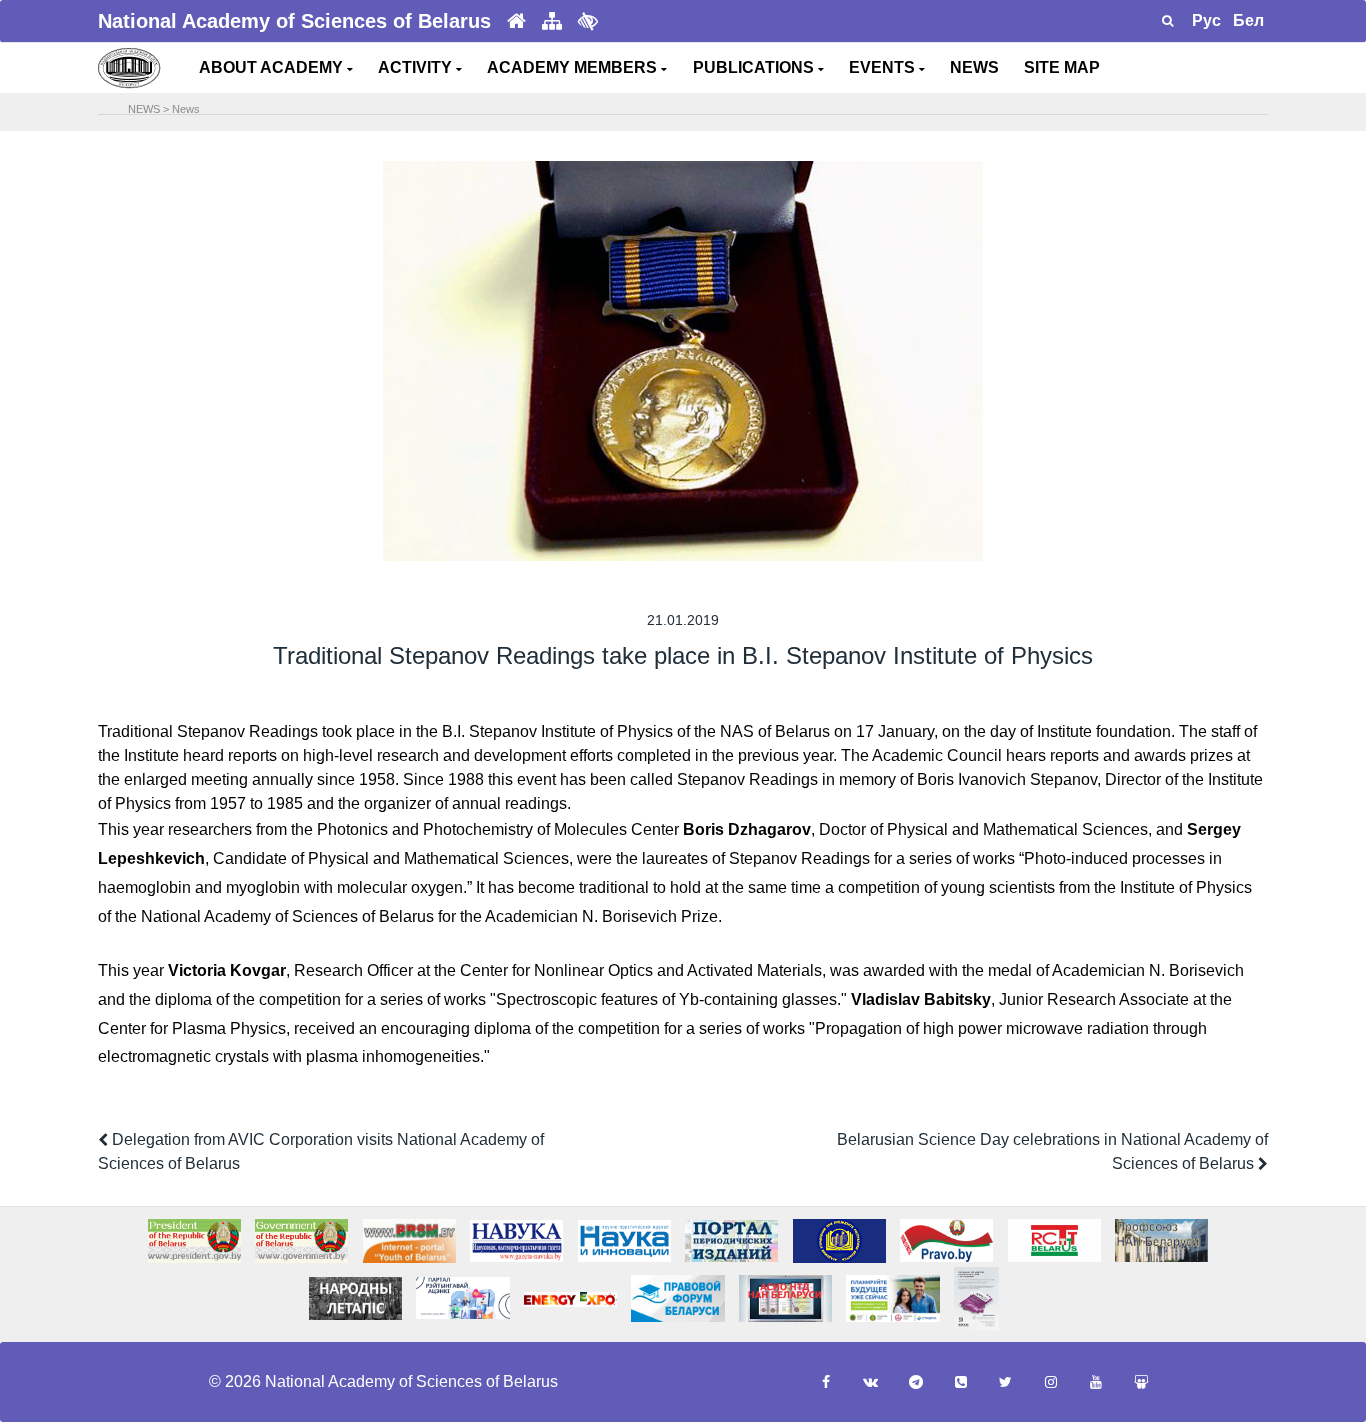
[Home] (516, 21)
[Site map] (552, 21)
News (186, 109)
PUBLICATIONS (755, 67)
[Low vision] (588, 21)
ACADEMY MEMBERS (574, 67)
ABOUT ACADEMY (273, 67)
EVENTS (884, 67)
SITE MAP (1062, 67)
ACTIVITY (417, 67)
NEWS (974, 67)
